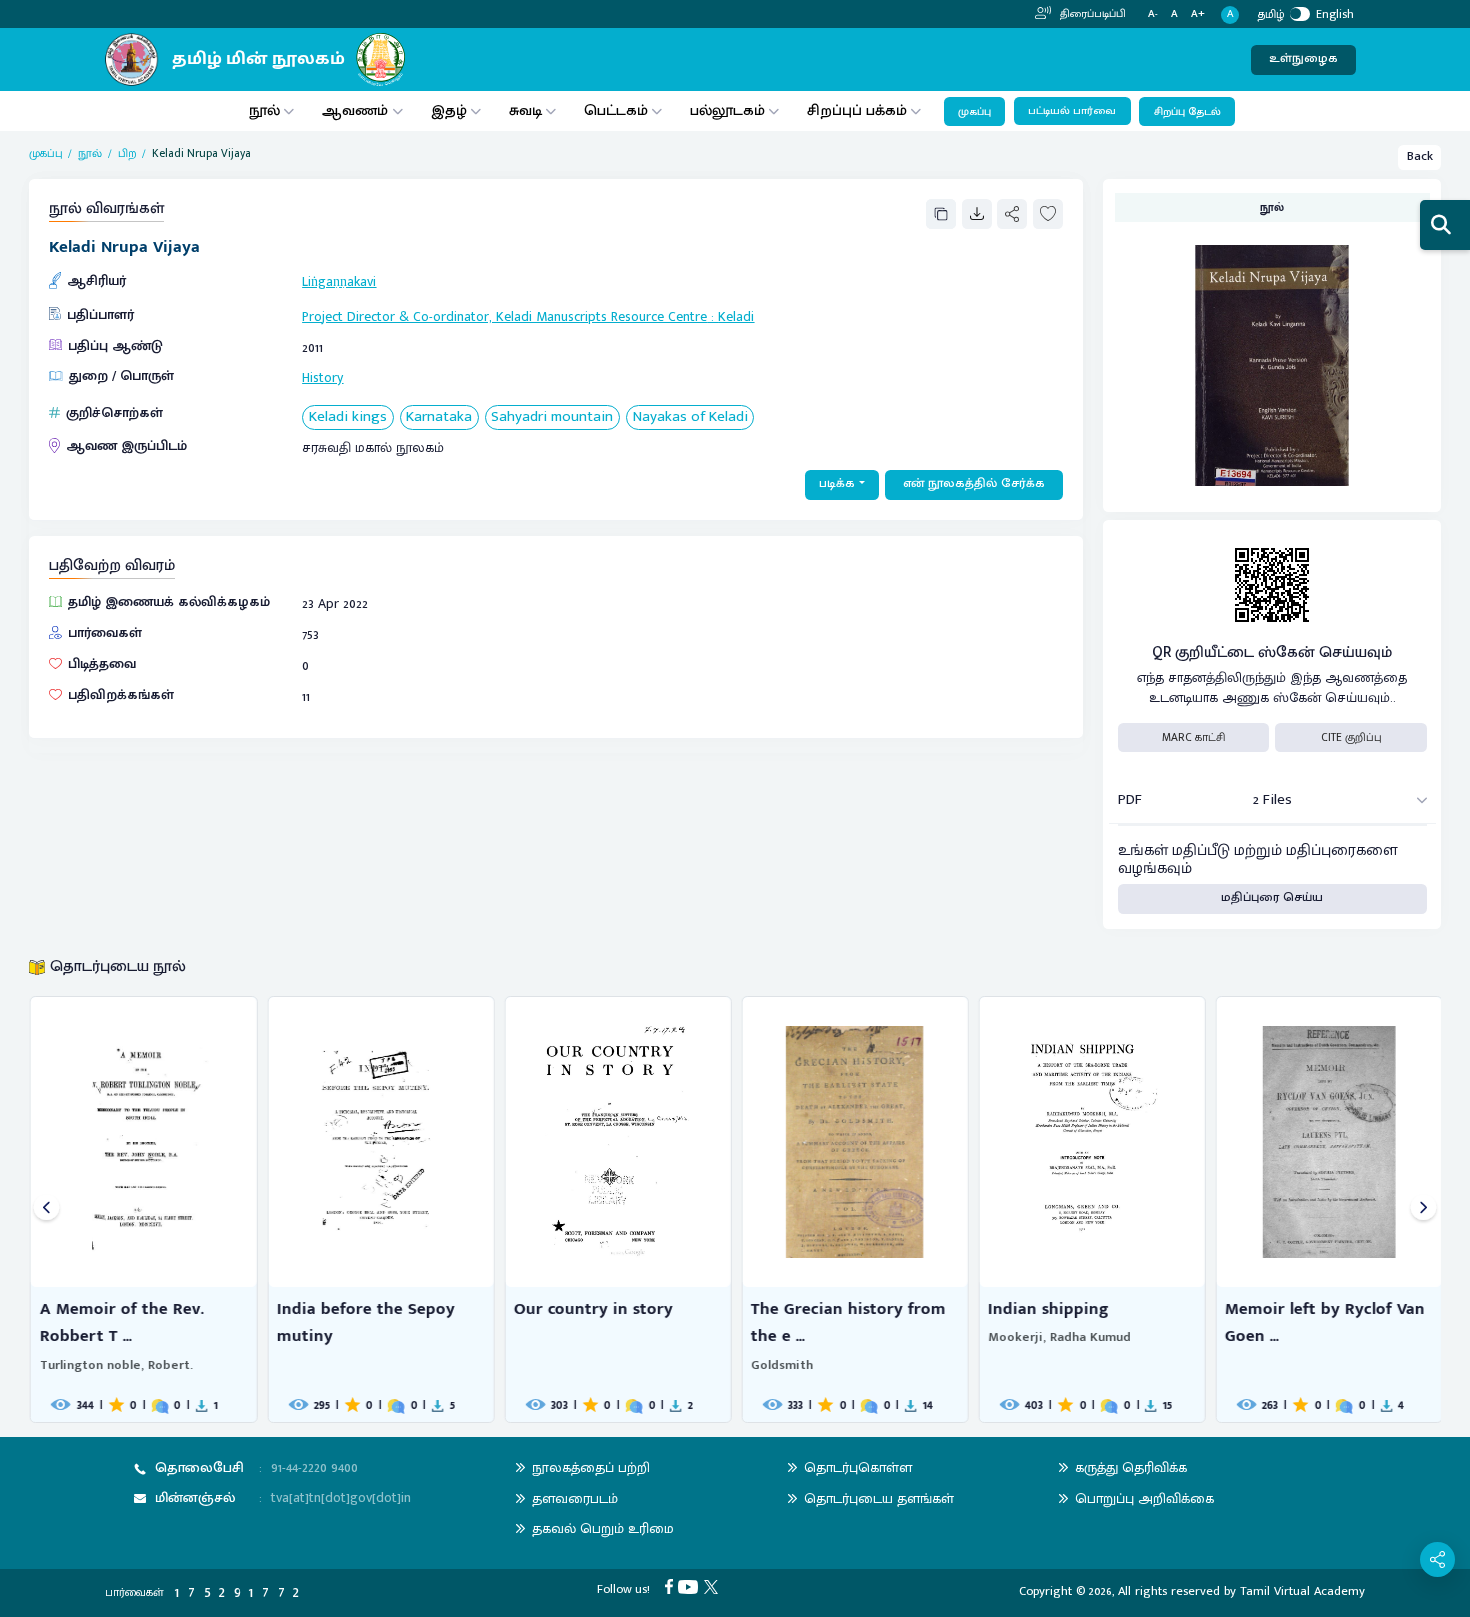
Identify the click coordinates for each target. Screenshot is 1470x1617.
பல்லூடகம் (727, 110)
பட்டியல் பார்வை (1072, 111)
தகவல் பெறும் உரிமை (603, 1528)
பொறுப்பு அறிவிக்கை (1144, 1498)
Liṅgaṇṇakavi (339, 281)
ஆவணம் (357, 110)
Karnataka (439, 417)
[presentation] (46, 1209)
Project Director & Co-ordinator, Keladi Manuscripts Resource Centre (504, 316)
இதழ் (449, 110)
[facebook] (672, 1586)
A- (1153, 14)
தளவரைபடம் (575, 1498)
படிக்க (837, 483)
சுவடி (525, 110)
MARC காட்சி (1193, 737)
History (322, 377)
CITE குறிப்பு (1351, 737)
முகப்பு (974, 112)
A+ (1198, 14)
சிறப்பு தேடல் (1187, 112)
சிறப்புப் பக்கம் (857, 110)
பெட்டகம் (616, 110)
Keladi (736, 316)
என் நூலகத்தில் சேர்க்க (974, 483)
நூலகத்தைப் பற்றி (591, 1467)
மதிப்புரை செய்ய (1272, 897)
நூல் (264, 110)
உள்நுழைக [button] (1303, 58)
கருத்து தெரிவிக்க (1131, 1467)
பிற (127, 153)
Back (1420, 156)
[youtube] (691, 1586)
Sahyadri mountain (552, 417)
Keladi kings (348, 417)
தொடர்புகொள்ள (858, 1467)
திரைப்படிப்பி (1091, 14)
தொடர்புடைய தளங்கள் (879, 1498)
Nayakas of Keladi (690, 417)
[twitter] (714, 1586)
